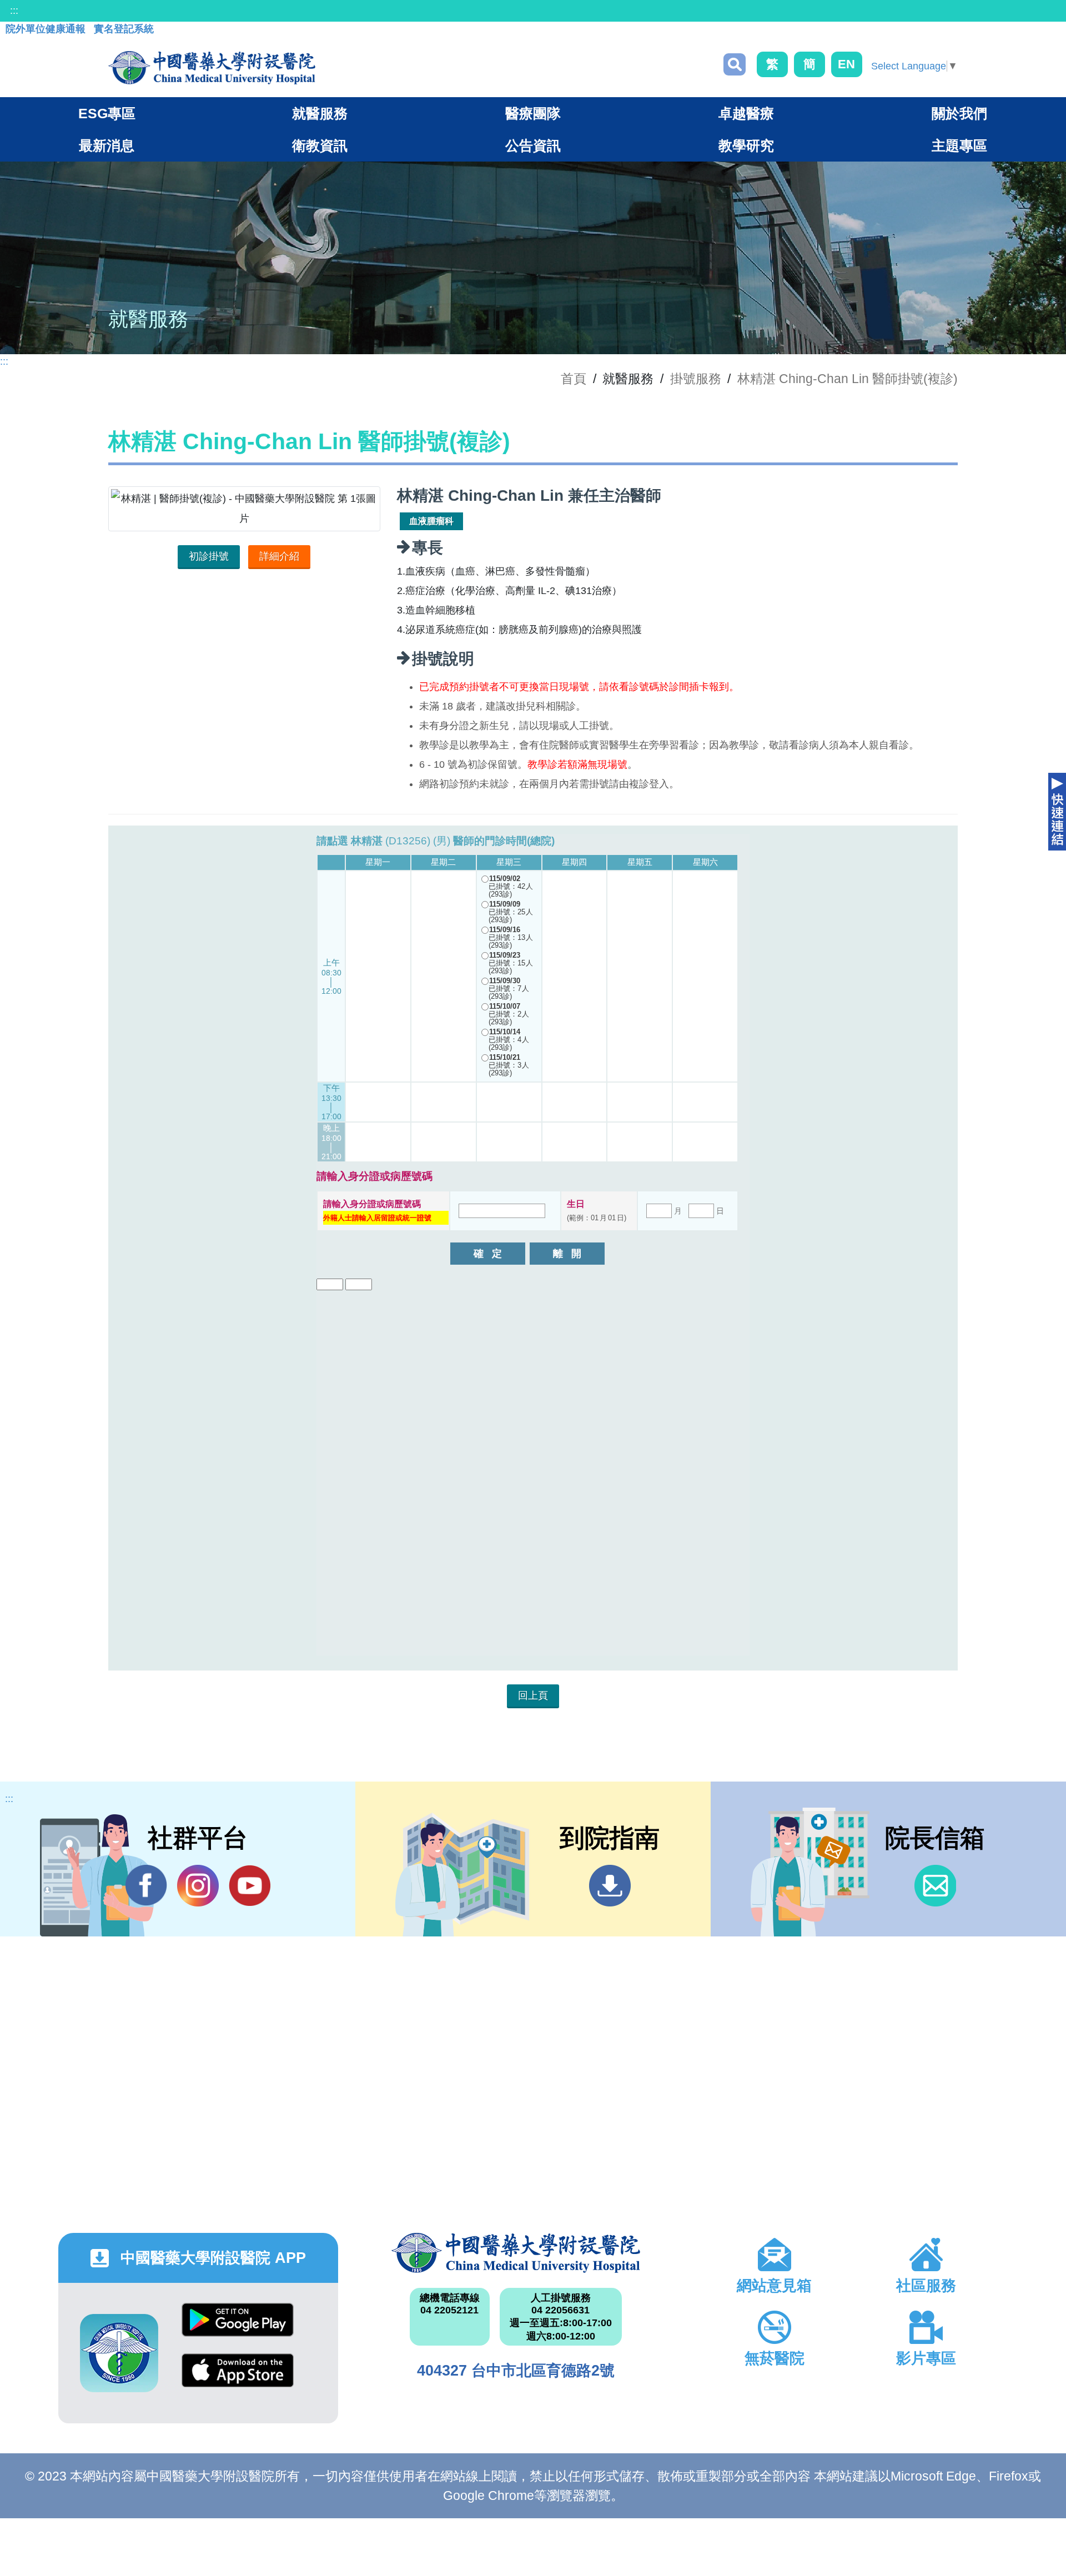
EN (846, 64)
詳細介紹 (279, 556)
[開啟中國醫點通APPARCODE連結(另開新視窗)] (119, 2353)
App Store (238, 2379)
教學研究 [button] (746, 145)
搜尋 (735, 64)
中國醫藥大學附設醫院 (516, 2253)
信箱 (935, 1886)
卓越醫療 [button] (746, 113)
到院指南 (610, 1886)
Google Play (238, 2328)
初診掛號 (209, 556)
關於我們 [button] (959, 113)
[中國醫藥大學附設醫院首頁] (212, 68)
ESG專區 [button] (107, 113)
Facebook (146, 1886)
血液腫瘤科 (431, 521)
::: (14, 11)
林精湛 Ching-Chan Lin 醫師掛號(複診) (848, 379)
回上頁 (533, 1695)
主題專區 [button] (959, 145)
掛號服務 (696, 379)
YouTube (250, 1886)
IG (198, 1886)
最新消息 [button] (107, 145)
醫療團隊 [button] (533, 113)
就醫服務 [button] (320, 113)
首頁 (574, 379)
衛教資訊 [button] (320, 145)
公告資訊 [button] (533, 145)
